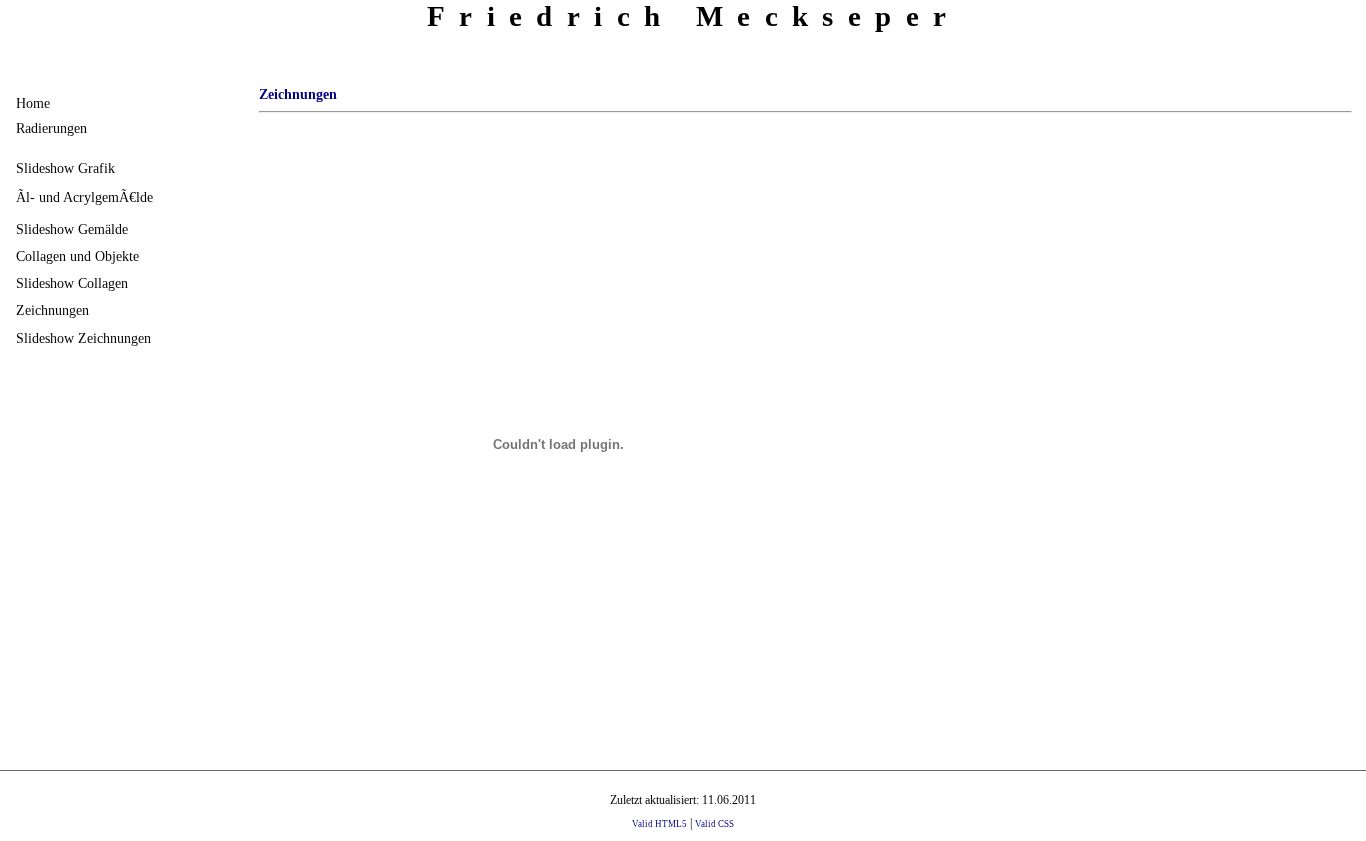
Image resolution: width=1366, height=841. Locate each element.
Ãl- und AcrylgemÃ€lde (84, 197)
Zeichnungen (52, 310)
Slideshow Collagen (72, 283)
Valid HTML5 (659, 824)
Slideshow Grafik (65, 168)
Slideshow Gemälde (72, 229)
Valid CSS (714, 824)
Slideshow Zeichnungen (83, 338)
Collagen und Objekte (77, 256)
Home (33, 103)
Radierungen (51, 128)
